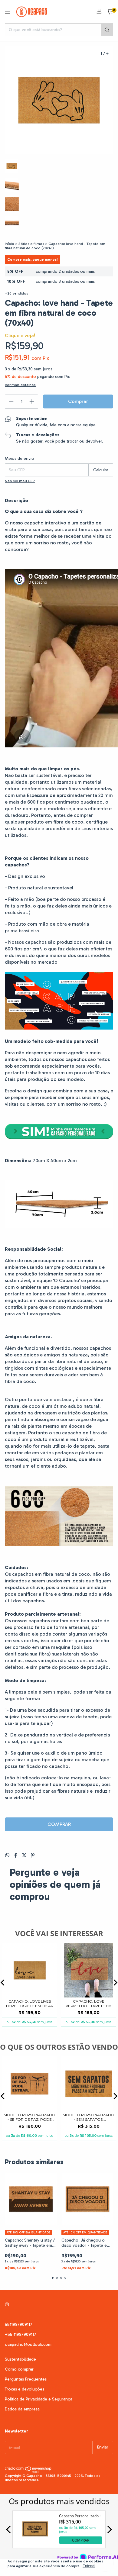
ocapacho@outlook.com (28, 2344)
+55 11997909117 (21, 2334)
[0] (110, 12)
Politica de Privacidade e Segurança (39, 2399)
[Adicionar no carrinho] (59, 1138)
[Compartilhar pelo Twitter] (25, 1855)
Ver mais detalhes (20, 385)
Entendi (89, 2566)
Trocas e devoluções (25, 2389)
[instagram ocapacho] (7, 2305)
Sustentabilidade (20, 2359)
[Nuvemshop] (28, 2472)
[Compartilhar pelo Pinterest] (33, 1855)
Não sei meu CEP (20, 481)
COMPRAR (59, 1824)
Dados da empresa (22, 2409)
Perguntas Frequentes (26, 2379)
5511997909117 (19, 2325)
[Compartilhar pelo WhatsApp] (8, 1855)
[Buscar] (107, 30)
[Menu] (8, 12)
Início (10, 244)
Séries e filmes (31, 244)
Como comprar (19, 2369)
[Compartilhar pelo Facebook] (16, 1855)
